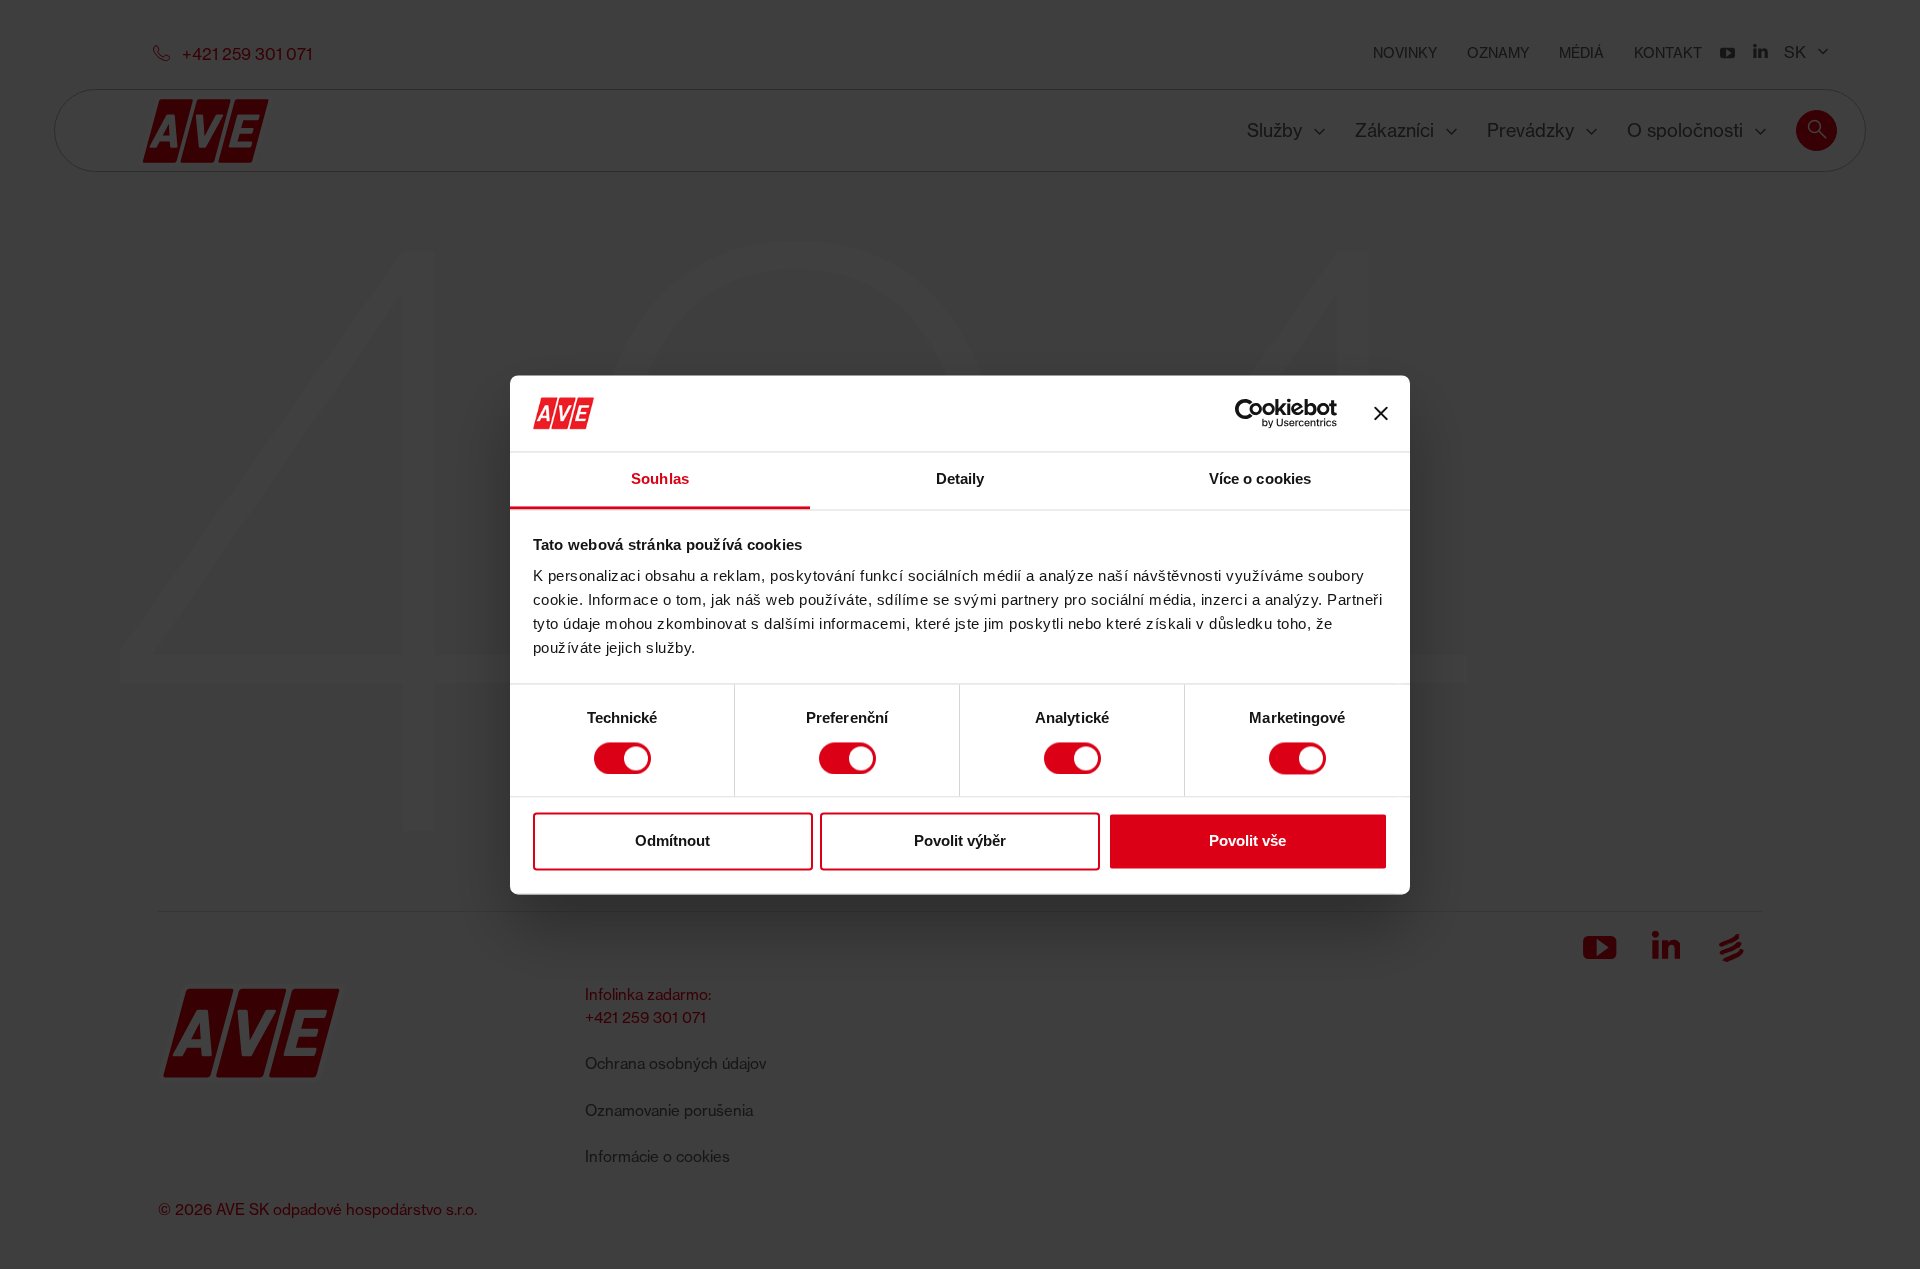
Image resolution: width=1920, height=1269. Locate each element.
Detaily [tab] (960, 479)
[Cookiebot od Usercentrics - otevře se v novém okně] (1249, 413)
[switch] (847, 758)
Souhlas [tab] (660, 479)
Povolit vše (1247, 841)
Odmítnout (672, 841)
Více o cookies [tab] (1260, 479)
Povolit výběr (960, 841)
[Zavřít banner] (1381, 413)
